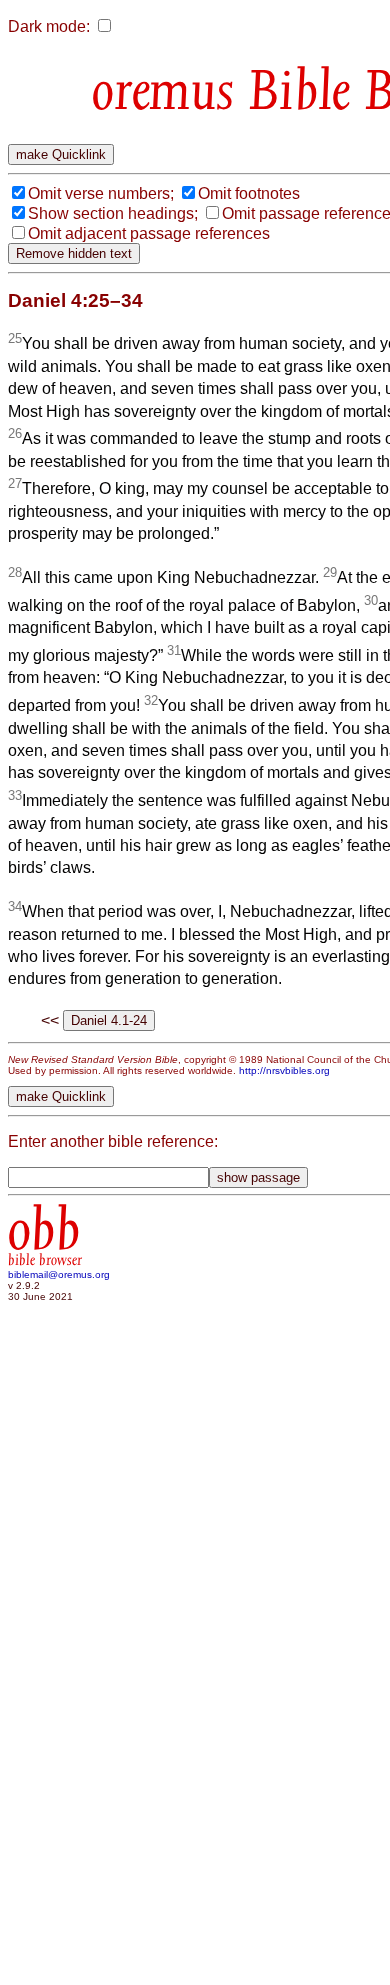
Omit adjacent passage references (149, 233)
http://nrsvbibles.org (284, 1070)
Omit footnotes (249, 193)
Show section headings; (113, 213)
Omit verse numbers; (101, 193)
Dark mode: (49, 26)
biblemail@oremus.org (59, 1274)
